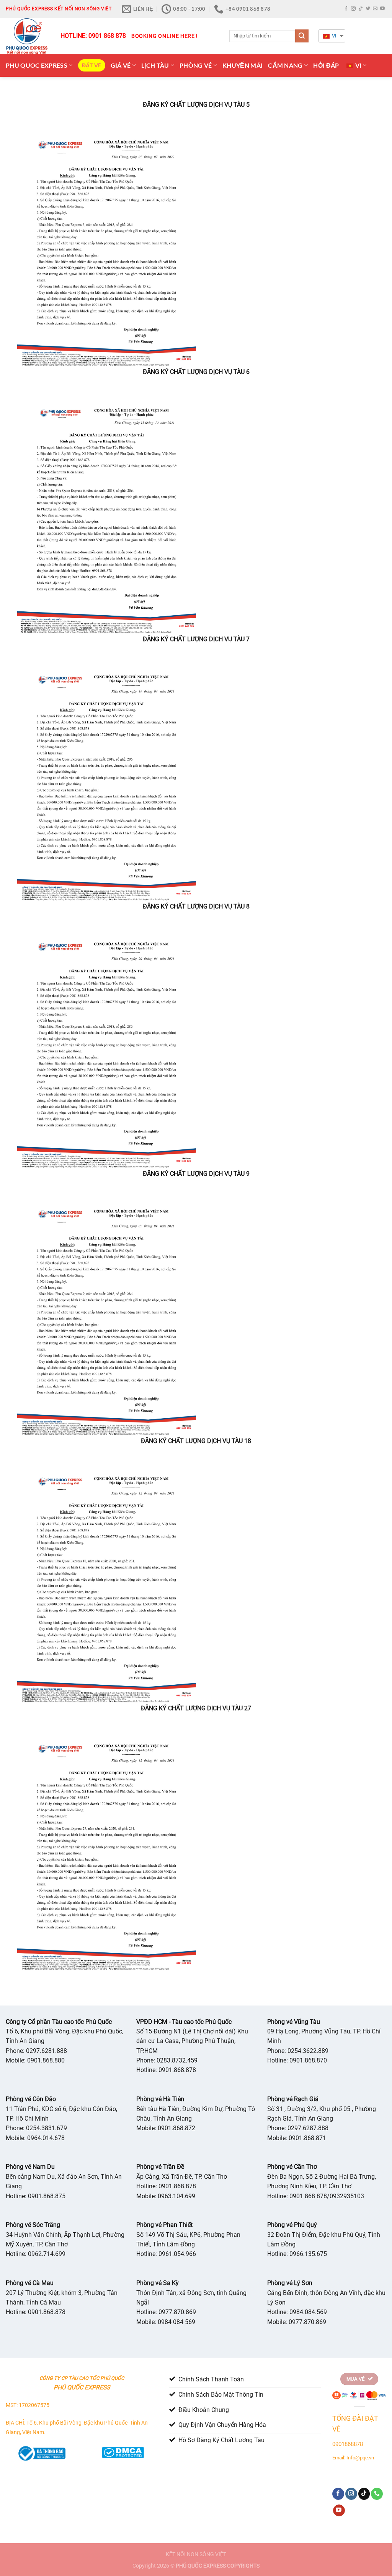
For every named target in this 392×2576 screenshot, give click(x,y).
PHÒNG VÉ (196, 65)
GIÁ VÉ (121, 65)
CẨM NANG (285, 65)
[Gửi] (302, 36)
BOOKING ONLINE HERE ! (165, 36)
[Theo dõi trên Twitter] (368, 9)
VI (334, 36)
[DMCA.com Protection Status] (122, 2451)
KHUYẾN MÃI (243, 65)
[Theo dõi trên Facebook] (346, 9)
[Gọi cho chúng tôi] (377, 2494)
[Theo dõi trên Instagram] (353, 9)
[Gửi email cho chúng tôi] (375, 9)
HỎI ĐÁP (326, 65)
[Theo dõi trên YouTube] (382, 9)
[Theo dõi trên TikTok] (361, 9)
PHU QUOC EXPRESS (37, 65)
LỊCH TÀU (155, 65)
